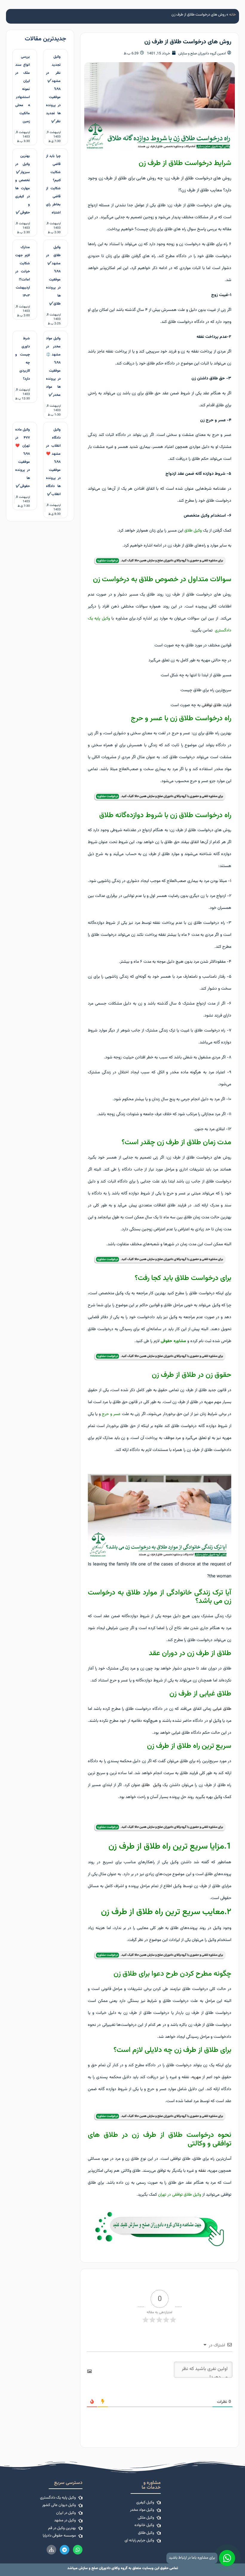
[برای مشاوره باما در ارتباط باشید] (227, 2558)
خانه (233, 15)
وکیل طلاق (193, 531)
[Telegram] (65, 2550)
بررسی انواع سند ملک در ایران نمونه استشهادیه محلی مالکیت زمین (23, 89)
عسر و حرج (111, 1414)
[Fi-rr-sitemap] (51, 2550)
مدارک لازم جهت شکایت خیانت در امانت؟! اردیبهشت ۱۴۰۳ (23, 271)
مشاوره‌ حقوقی (173, 1341)
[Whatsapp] (78, 2550)
